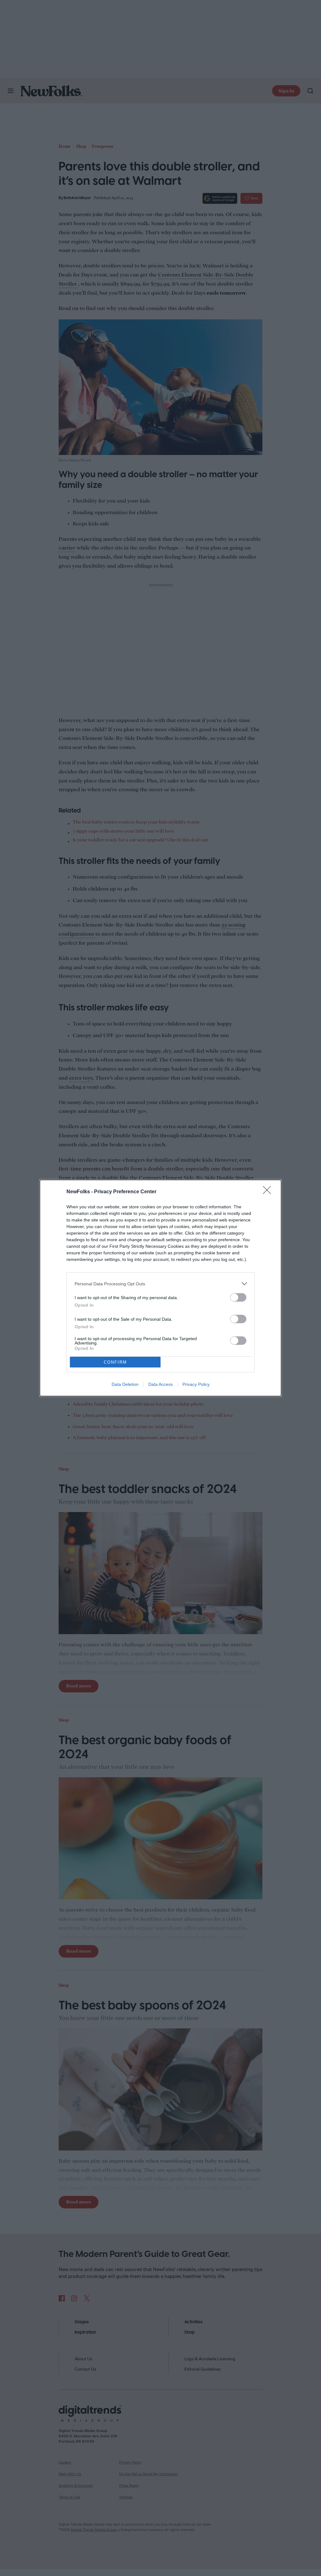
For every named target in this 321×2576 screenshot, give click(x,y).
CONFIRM (115, 1362)
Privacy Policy (196, 1384)
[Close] (269, 1192)
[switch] (238, 1297)
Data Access (160, 1384)
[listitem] (160, 1284)
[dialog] (160, 1288)
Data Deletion (125, 1384)
